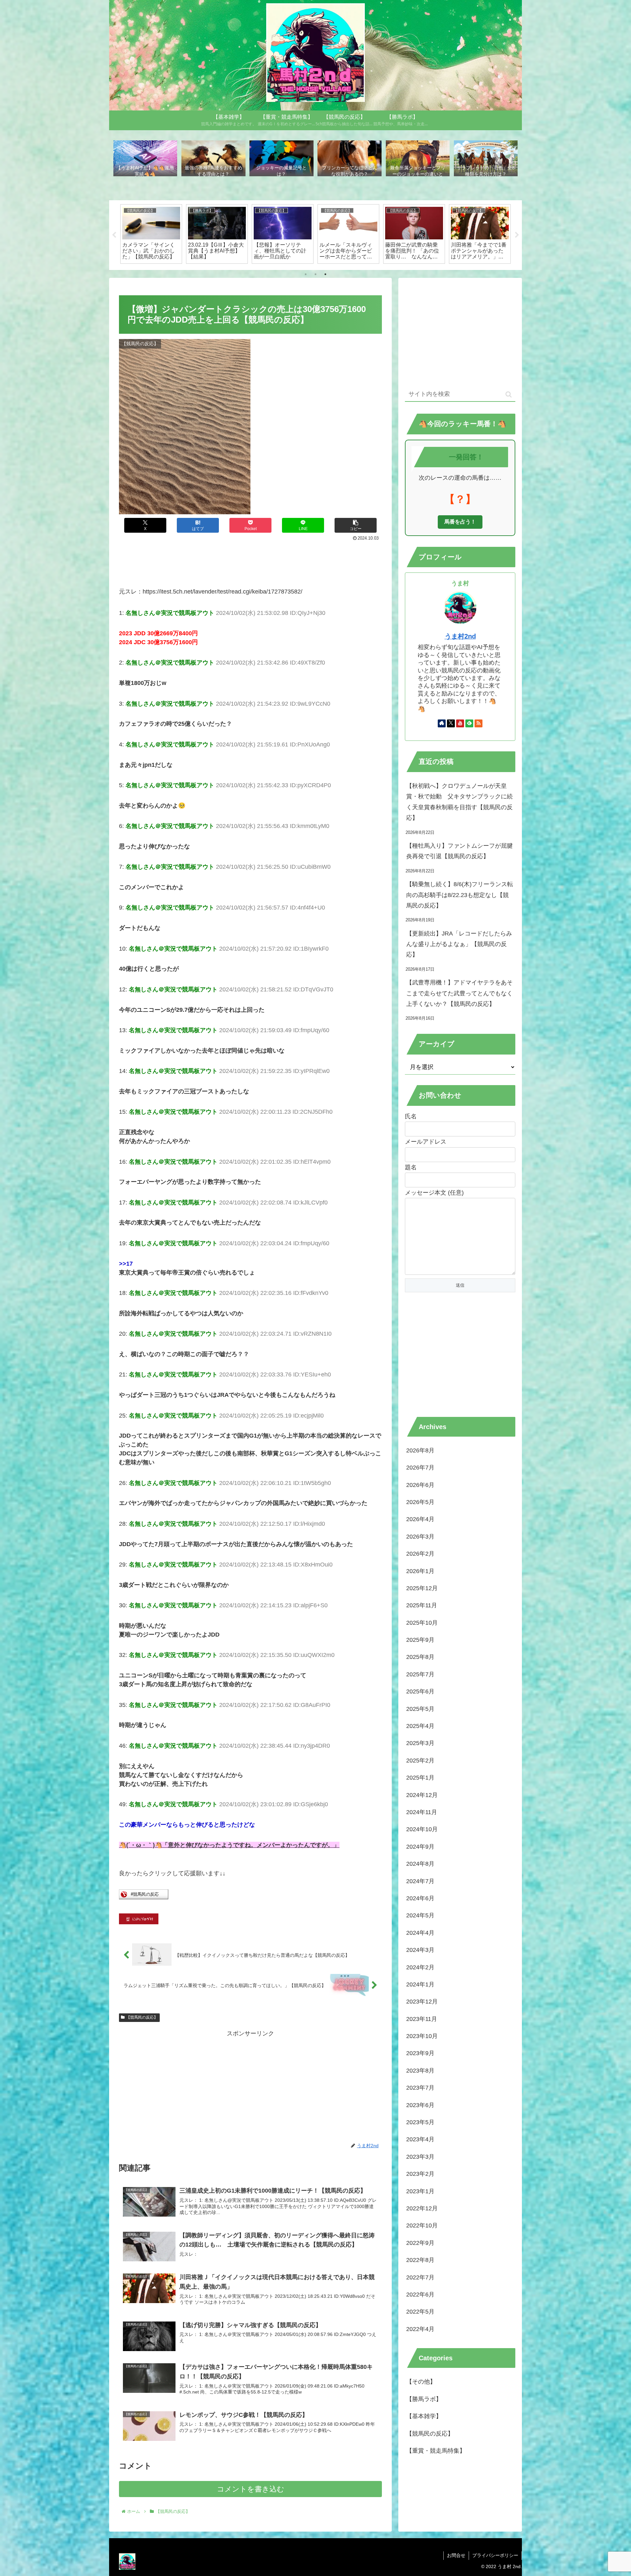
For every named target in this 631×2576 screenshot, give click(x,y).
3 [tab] (325, 274)
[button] (356, 525)
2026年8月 (420, 1450)
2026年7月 (420, 1468)
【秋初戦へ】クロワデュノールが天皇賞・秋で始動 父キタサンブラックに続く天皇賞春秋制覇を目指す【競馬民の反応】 (459, 802)
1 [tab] (306, 274)
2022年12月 (422, 2208)
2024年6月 (420, 1898)
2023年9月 (420, 2054)
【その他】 (421, 2382)
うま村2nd (460, 636)
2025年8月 (420, 1657)
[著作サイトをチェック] (442, 723)
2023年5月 (420, 2122)
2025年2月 (420, 1761)
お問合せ (456, 2555)
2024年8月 (420, 1864)
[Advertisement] (250, 561)
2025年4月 (420, 1726)
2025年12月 (422, 1588)
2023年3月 (420, 2157)
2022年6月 (420, 2295)
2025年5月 (420, 1709)
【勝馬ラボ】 (424, 2399)
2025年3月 (420, 1743)
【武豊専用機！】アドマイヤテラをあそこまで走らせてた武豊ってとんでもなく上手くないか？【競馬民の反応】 (459, 993)
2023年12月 (422, 2002)
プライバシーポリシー (495, 2555)
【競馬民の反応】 (142, 2017)
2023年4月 (420, 2140)
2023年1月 (420, 2191)
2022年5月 (420, 2312)
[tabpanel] (151, 234)
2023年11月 (422, 2019)
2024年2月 (420, 1967)
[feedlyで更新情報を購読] (469, 723)
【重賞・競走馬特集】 (436, 2451)
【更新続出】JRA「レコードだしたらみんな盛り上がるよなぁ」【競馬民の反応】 (459, 944)
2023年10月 (422, 2036)
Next (517, 235)
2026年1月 (420, 1571)
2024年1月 (420, 1984)
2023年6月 (420, 2105)
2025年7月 (420, 1674)
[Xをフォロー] (451, 723)
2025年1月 (420, 1778)
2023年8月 (420, 2071)
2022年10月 (422, 2226)
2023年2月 (420, 2174)
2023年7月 (420, 2088)
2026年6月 (420, 1485)
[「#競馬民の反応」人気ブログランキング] (144, 1897)
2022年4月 (420, 2329)
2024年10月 (422, 1830)
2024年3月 (420, 1950)
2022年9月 (420, 2243)
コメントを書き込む (251, 2489)
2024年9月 (420, 1847)
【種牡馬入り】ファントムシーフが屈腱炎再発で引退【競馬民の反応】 (459, 851)
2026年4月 (420, 1519)
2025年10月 (422, 1623)
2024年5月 (420, 1916)
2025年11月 (422, 1606)
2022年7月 (420, 2277)
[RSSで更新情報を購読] (479, 723)
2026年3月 (420, 1537)
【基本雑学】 (424, 2417)
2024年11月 (422, 1812)
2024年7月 (420, 1881)
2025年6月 (420, 1691)
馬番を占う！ (460, 522)
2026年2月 (420, 1554)
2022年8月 (420, 2260)
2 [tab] (315, 274)
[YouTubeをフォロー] (460, 723)
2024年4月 (420, 1933)
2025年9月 (420, 1640)
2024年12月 (422, 1795)
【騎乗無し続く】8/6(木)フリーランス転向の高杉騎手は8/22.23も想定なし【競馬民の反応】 (460, 895)
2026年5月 (420, 1502)
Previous (114, 235)
